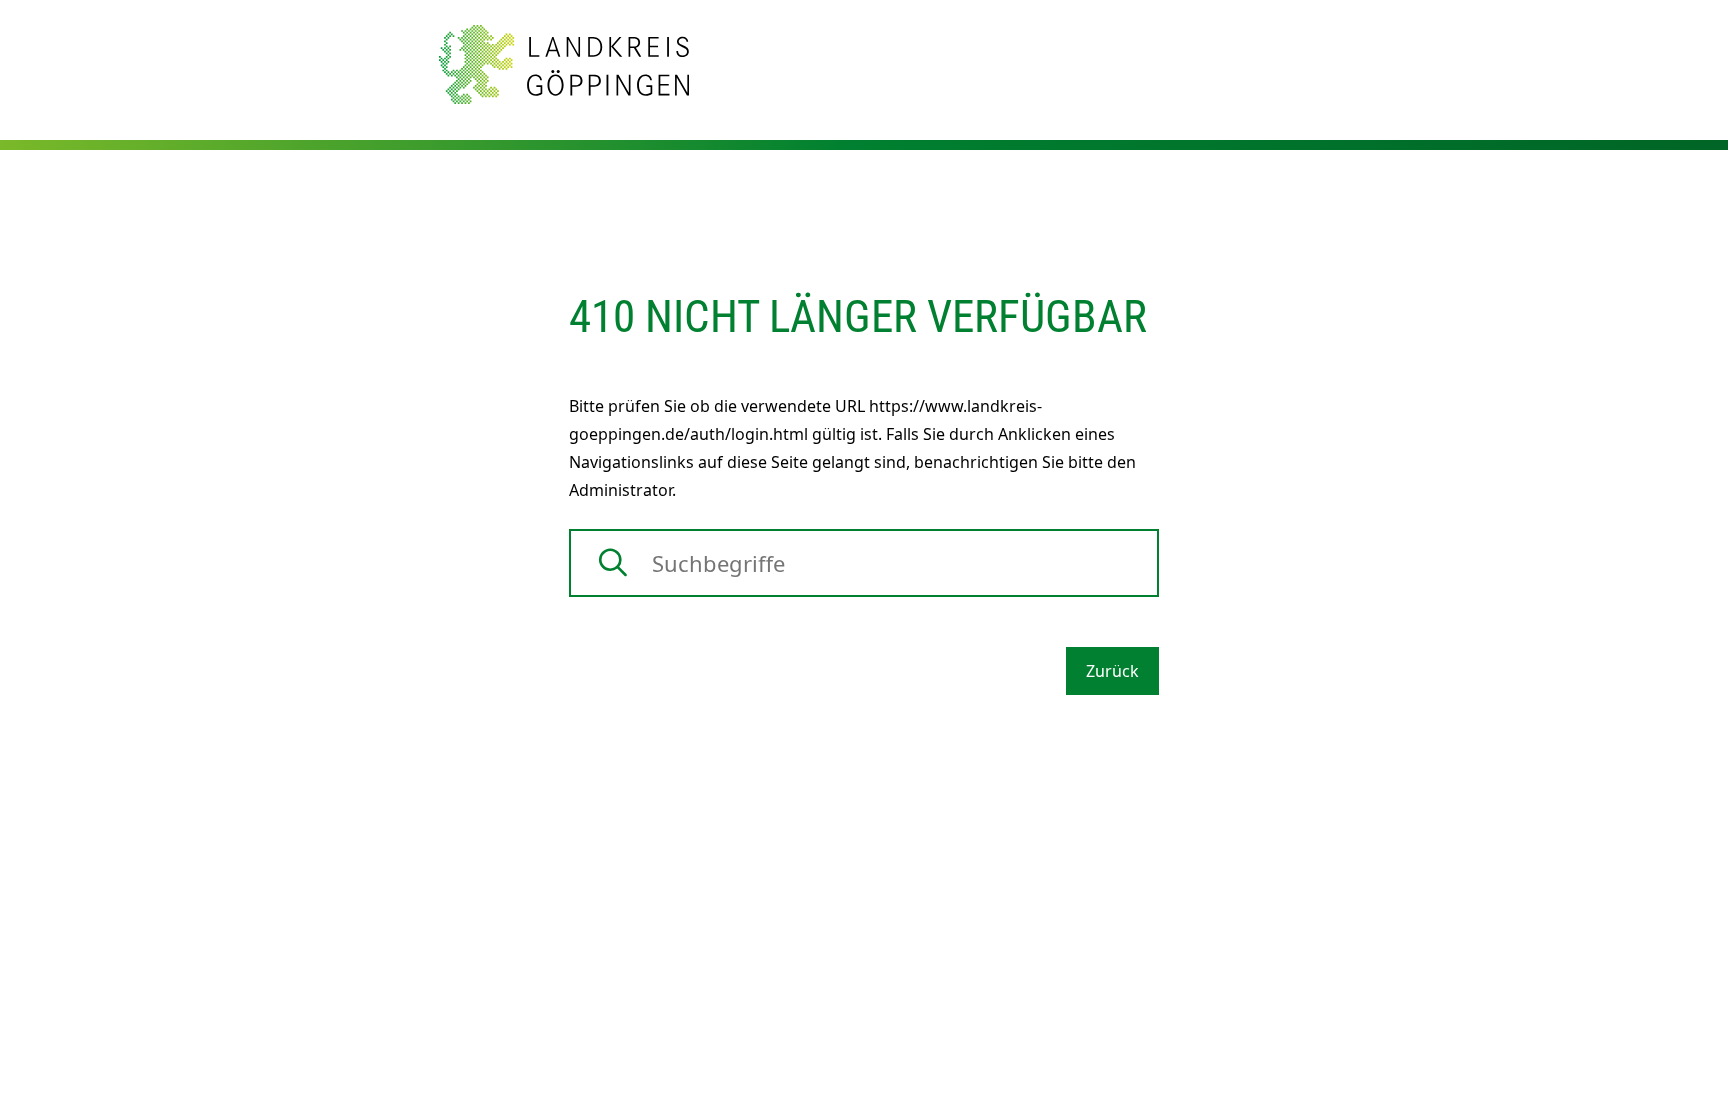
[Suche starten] (613, 563)
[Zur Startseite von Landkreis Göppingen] (564, 63)
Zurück (1112, 671)
